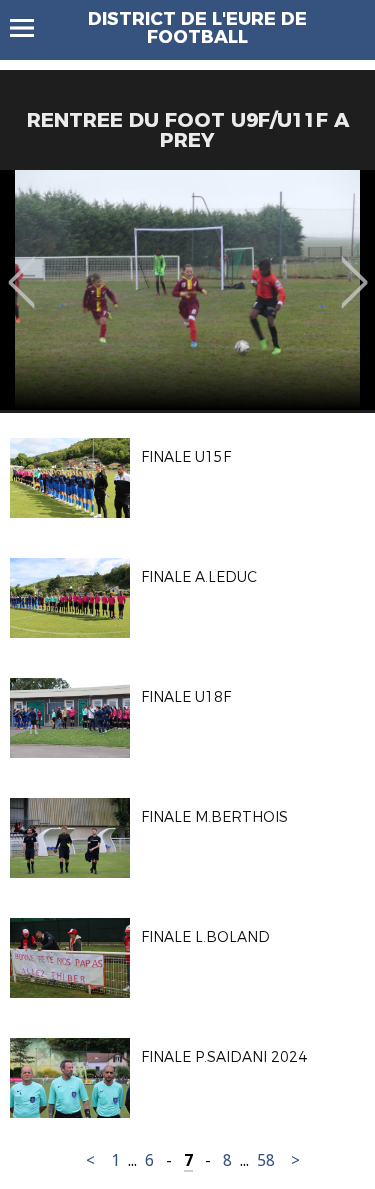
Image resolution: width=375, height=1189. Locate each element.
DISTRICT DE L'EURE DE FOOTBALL (197, 28)
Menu (31, 28)
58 (266, 1160)
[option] (187, 290)
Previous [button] (21, 268)
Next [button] (354, 268)
